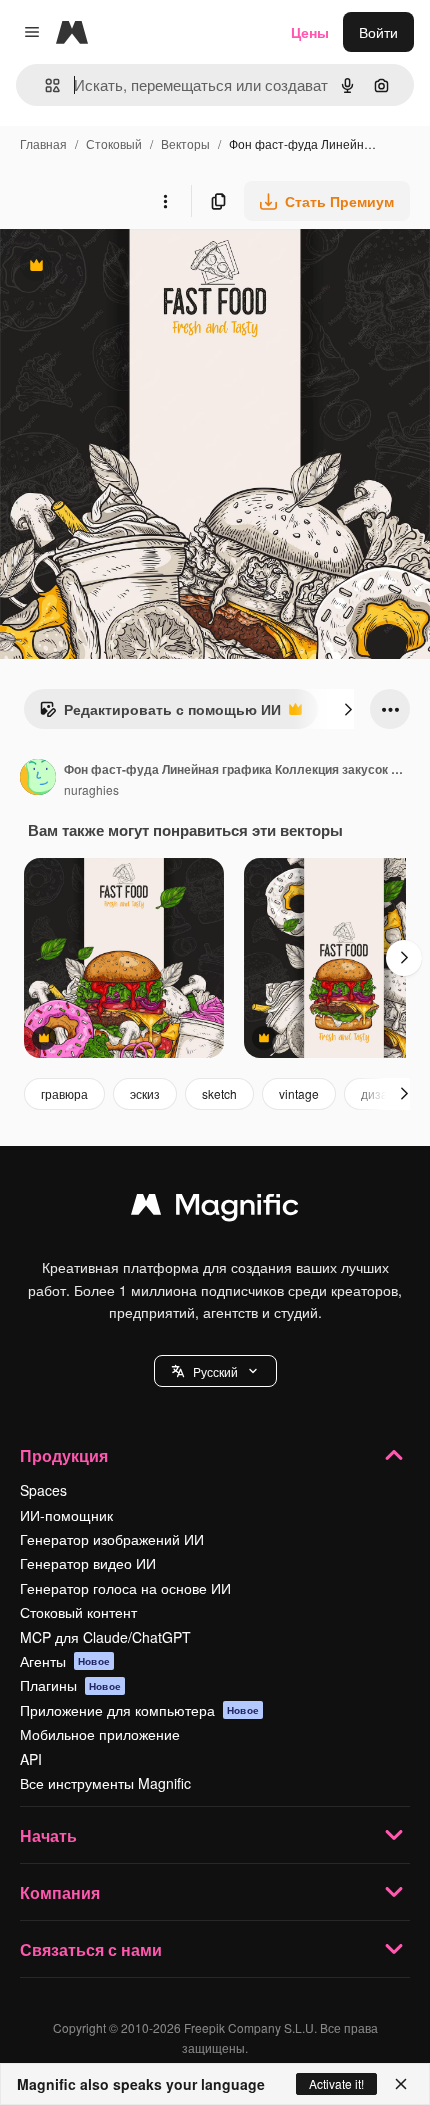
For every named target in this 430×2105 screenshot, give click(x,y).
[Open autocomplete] (44, 85)
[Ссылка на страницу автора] (38, 779)
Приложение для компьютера (139, 1710)
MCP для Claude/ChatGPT (105, 1637)
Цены (310, 32)
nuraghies (91, 789)
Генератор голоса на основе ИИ (125, 1588)
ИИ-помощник (66, 1515)
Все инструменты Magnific (105, 1783)
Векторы (185, 143)
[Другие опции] (165, 201)
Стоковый (114, 143)
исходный (134, 267)
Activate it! (336, 2083)
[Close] (401, 2084)
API (31, 1759)
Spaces (43, 1490)
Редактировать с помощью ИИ (160, 714)
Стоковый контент (78, 1612)
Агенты (65, 1661)
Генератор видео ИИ (88, 1563)
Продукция (64, 1455)
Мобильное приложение (100, 1734)
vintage (299, 1093)
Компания (60, 1892)
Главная (43, 143)
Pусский (215, 1371)
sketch (219, 1093)
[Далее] (348, 709)
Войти (378, 32)
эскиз (145, 1093)
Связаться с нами (91, 1949)
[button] (215, 1371)
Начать (48, 1835)
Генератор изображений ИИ (112, 1539)
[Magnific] (215, 1209)
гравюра (64, 1093)
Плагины (70, 1685)
